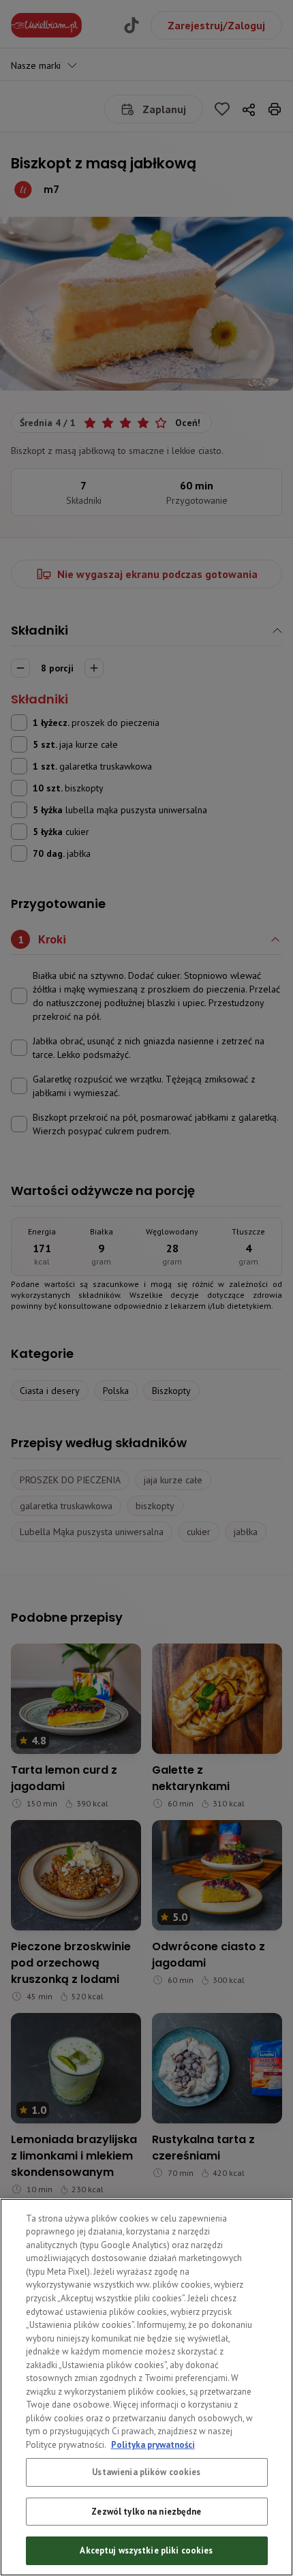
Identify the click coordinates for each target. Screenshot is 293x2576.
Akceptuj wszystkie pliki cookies (146, 2550)
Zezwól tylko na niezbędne (146, 2512)
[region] (146, 2387)
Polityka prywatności (153, 2445)
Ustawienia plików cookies (146, 2472)
